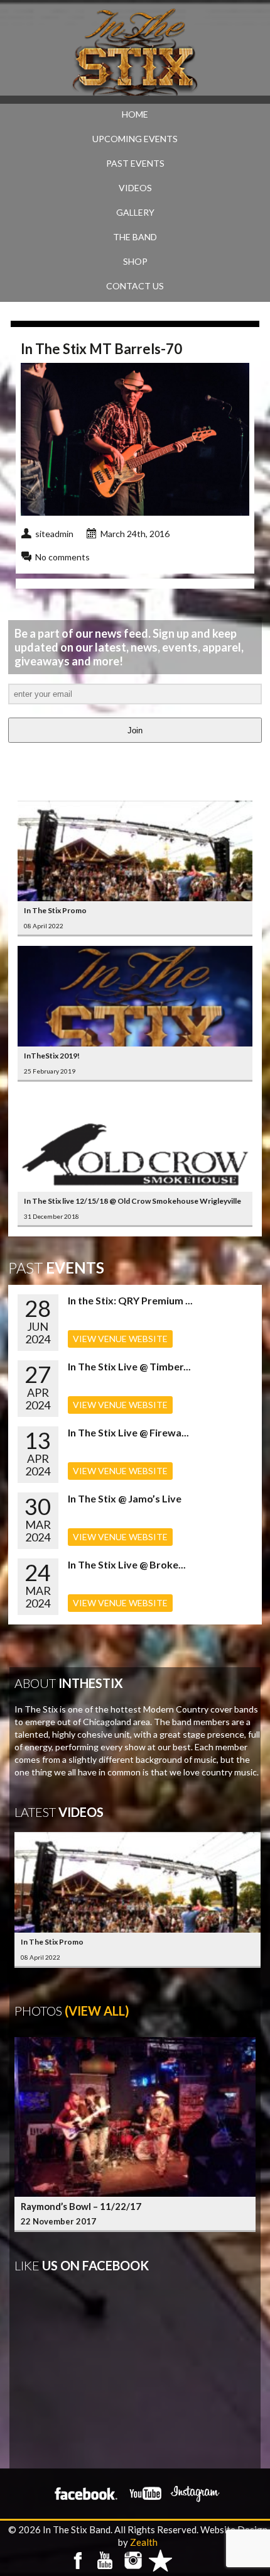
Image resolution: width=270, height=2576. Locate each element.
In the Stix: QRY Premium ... (130, 1300)
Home (135, 114)
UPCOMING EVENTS (135, 139)
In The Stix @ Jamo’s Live (125, 1498)
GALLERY (135, 212)
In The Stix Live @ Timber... (129, 1366)
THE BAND (135, 237)
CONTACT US (135, 286)
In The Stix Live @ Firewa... (128, 1432)
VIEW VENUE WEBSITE (120, 1339)
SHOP (135, 261)
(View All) (97, 2011)
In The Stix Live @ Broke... (127, 1564)
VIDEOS (135, 188)
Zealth (144, 2542)
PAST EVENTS (135, 163)
